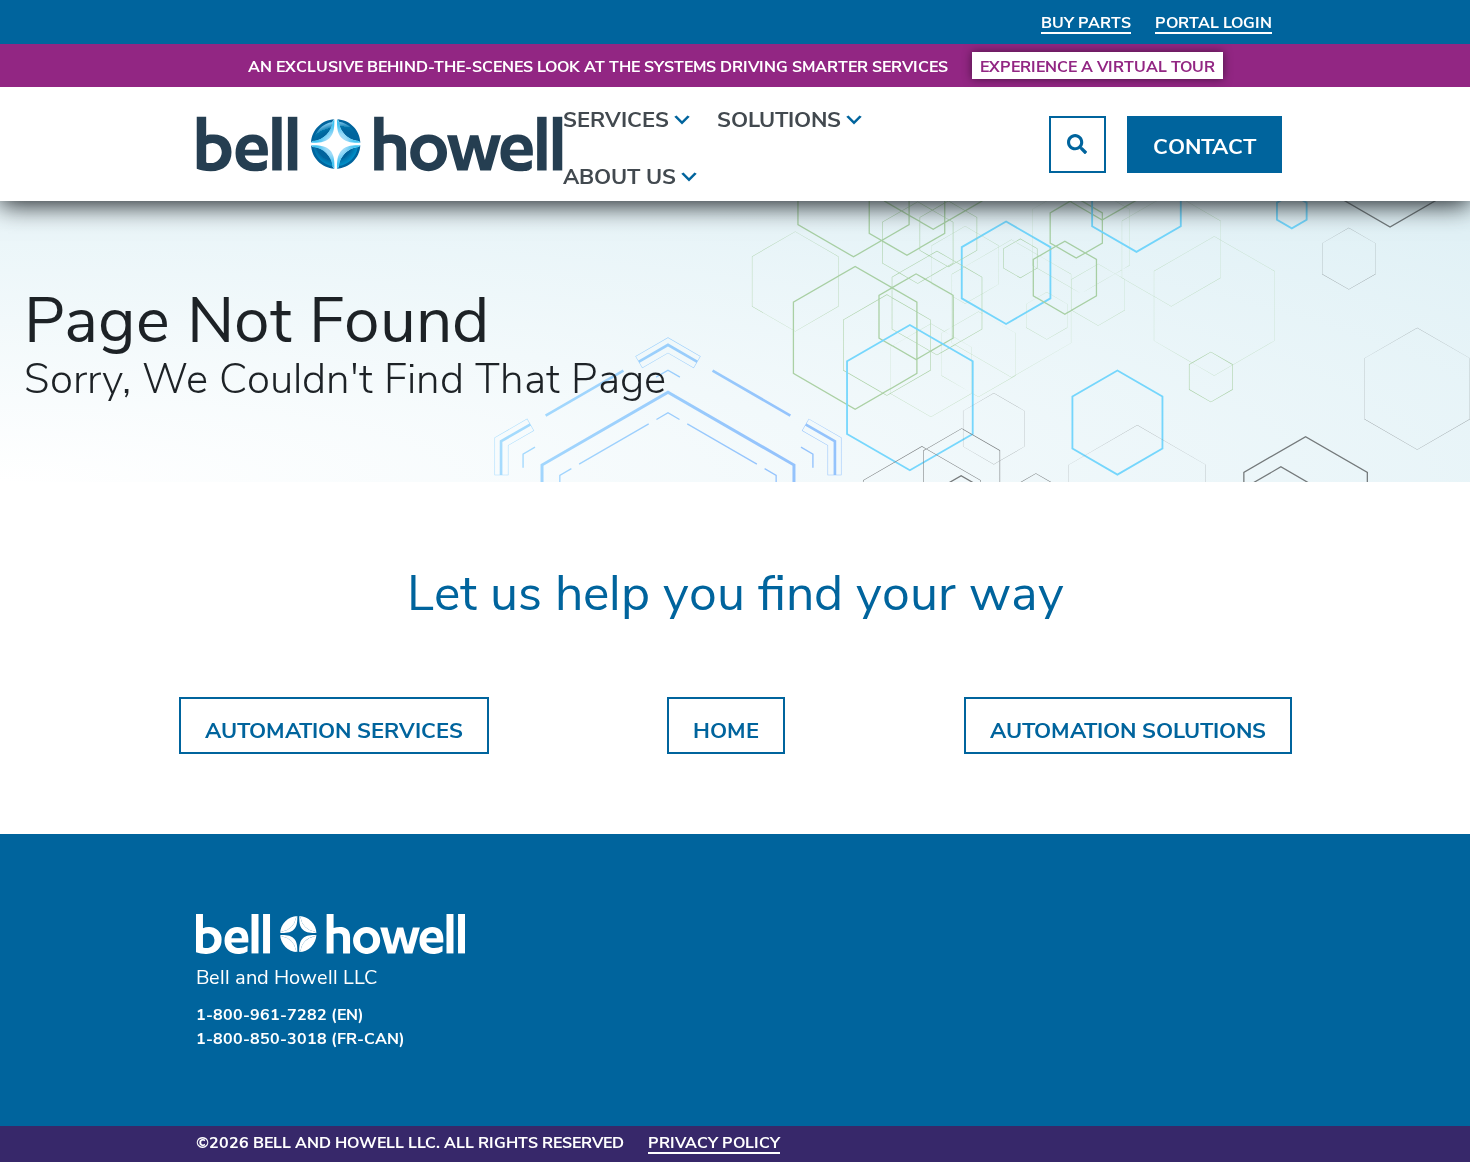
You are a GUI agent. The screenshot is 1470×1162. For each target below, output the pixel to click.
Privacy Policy (714, 1141)
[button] (1077, 144)
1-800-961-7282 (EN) (280, 1013)
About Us (619, 175)
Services (616, 118)
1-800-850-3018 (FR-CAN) (300, 1037)
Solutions (779, 118)
